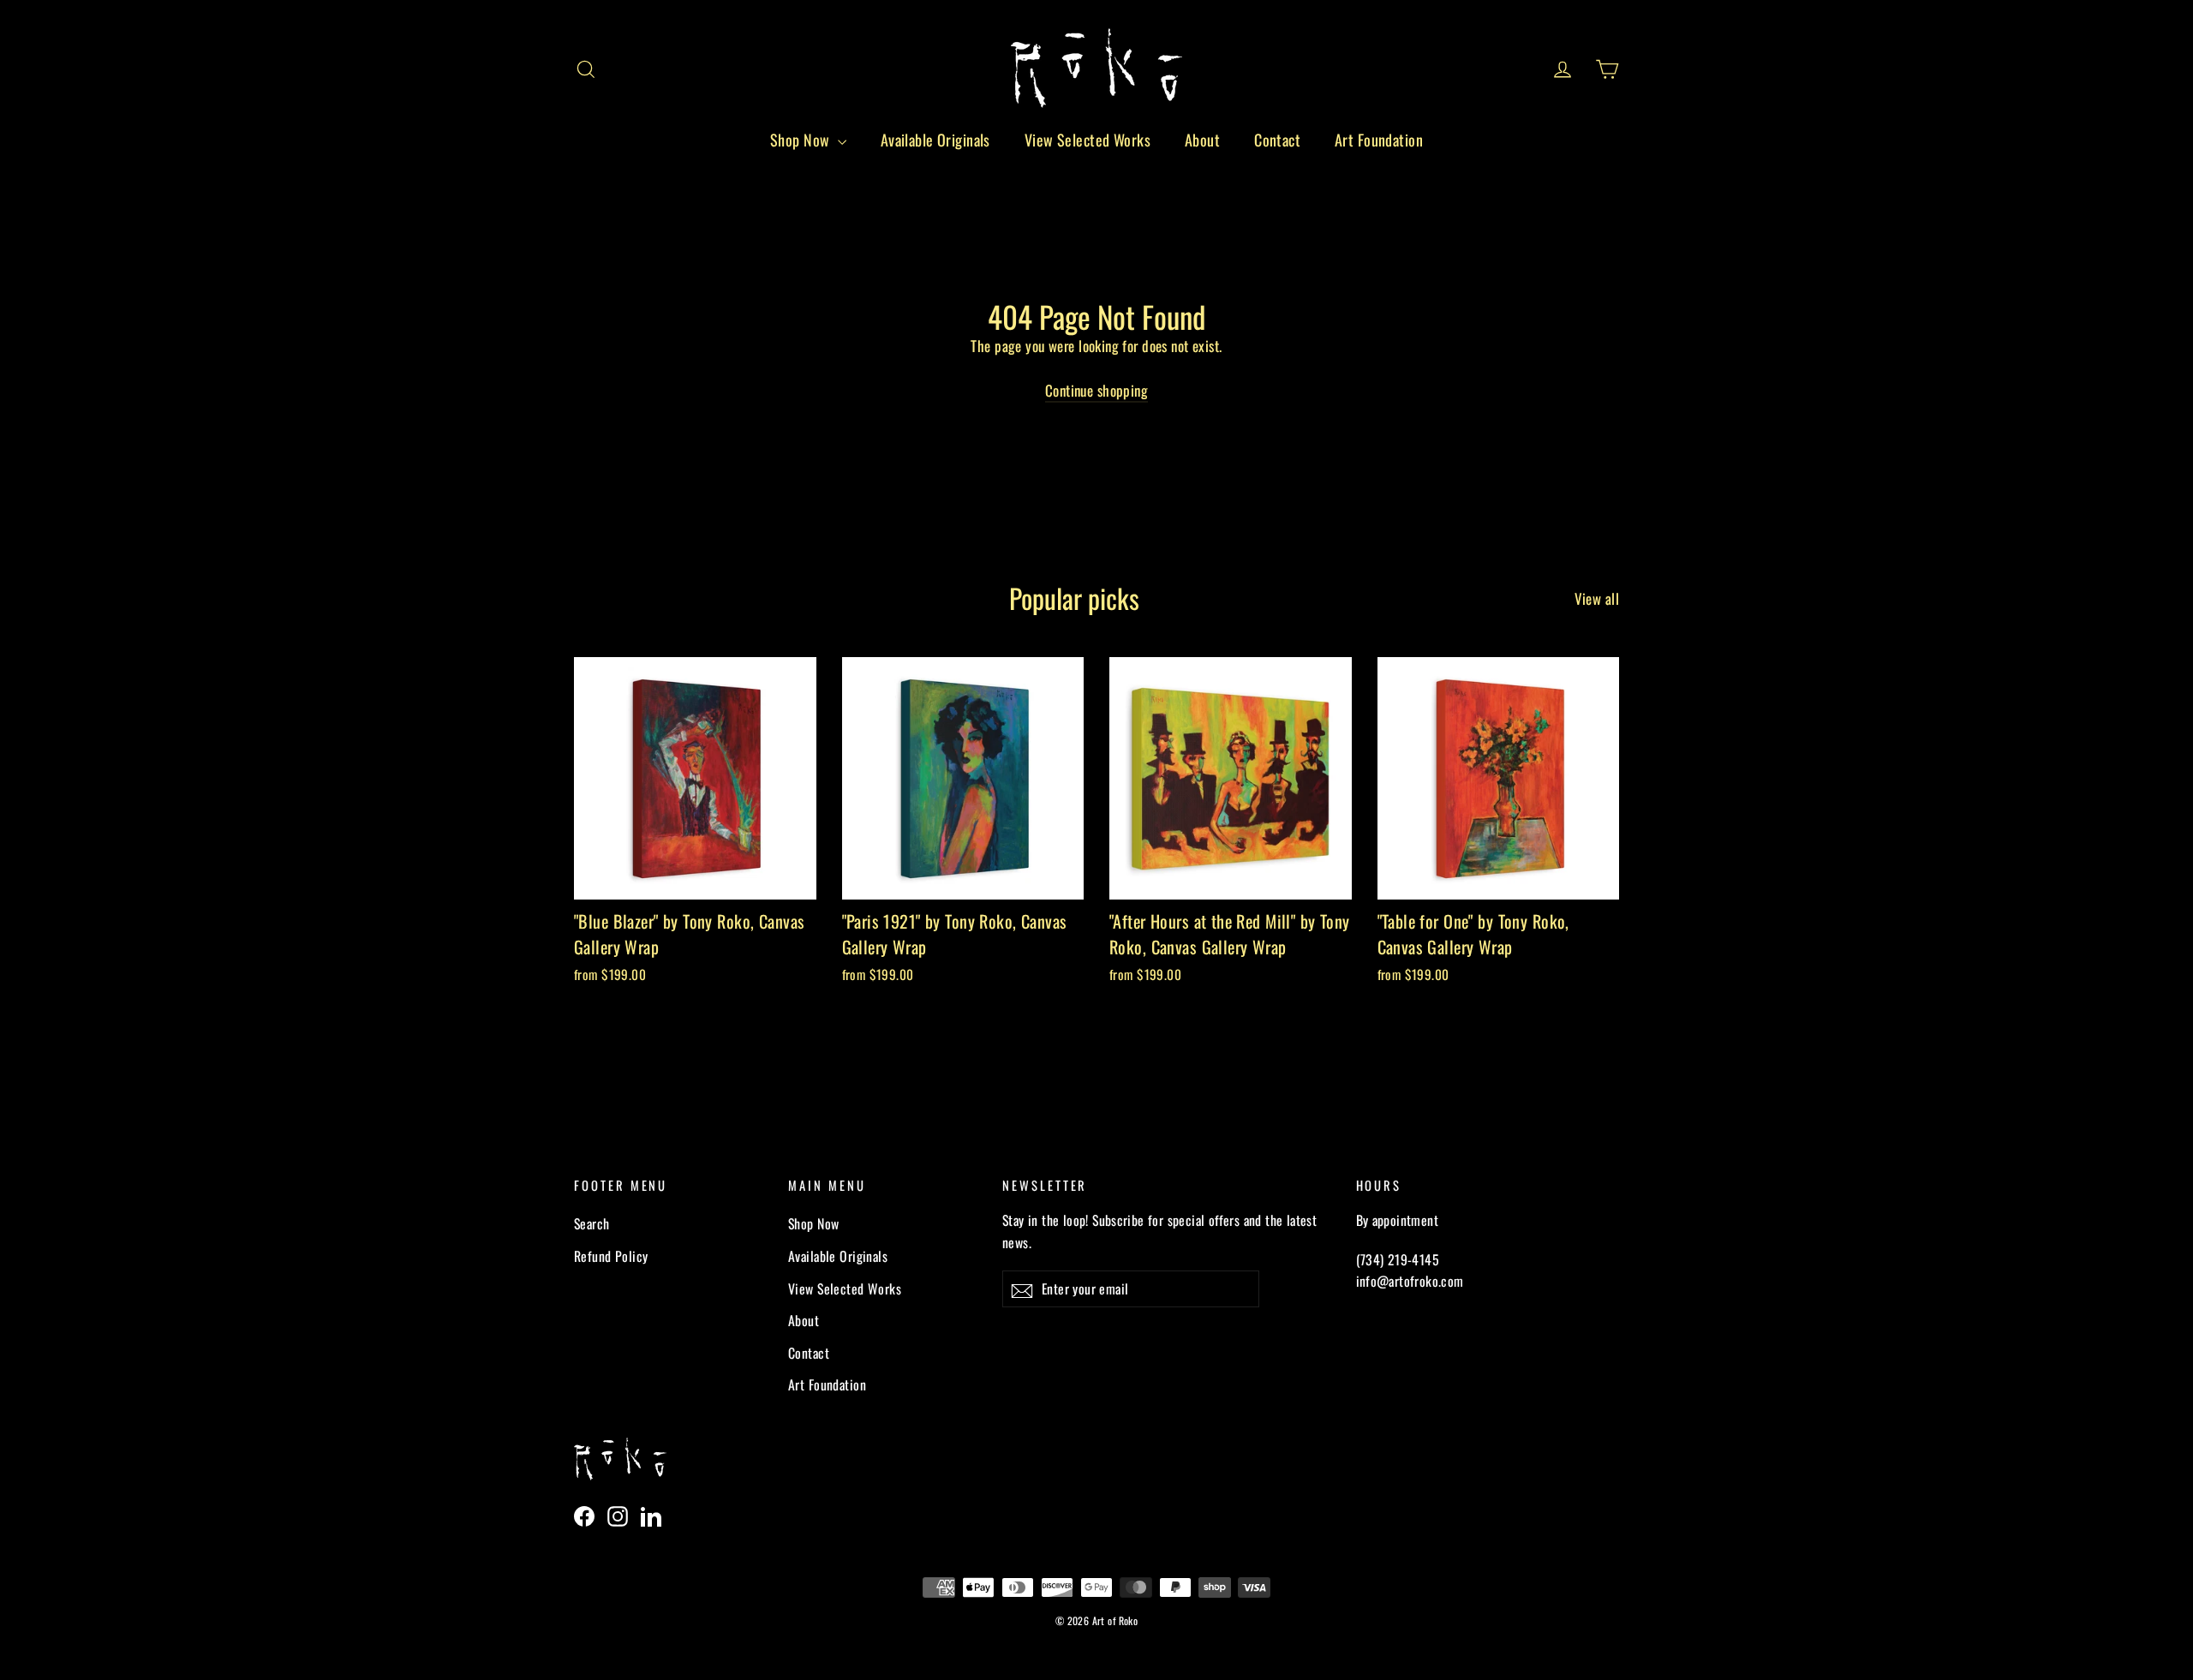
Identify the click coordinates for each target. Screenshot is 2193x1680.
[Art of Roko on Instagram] (618, 1515)
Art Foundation (1379, 140)
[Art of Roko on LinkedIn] (651, 1515)
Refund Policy (611, 1256)
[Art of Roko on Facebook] (584, 1515)
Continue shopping (1096, 390)
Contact (1277, 140)
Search (592, 1223)
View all (1597, 598)
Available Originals (935, 140)
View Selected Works (1088, 140)
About (1202, 140)
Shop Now (802, 140)
